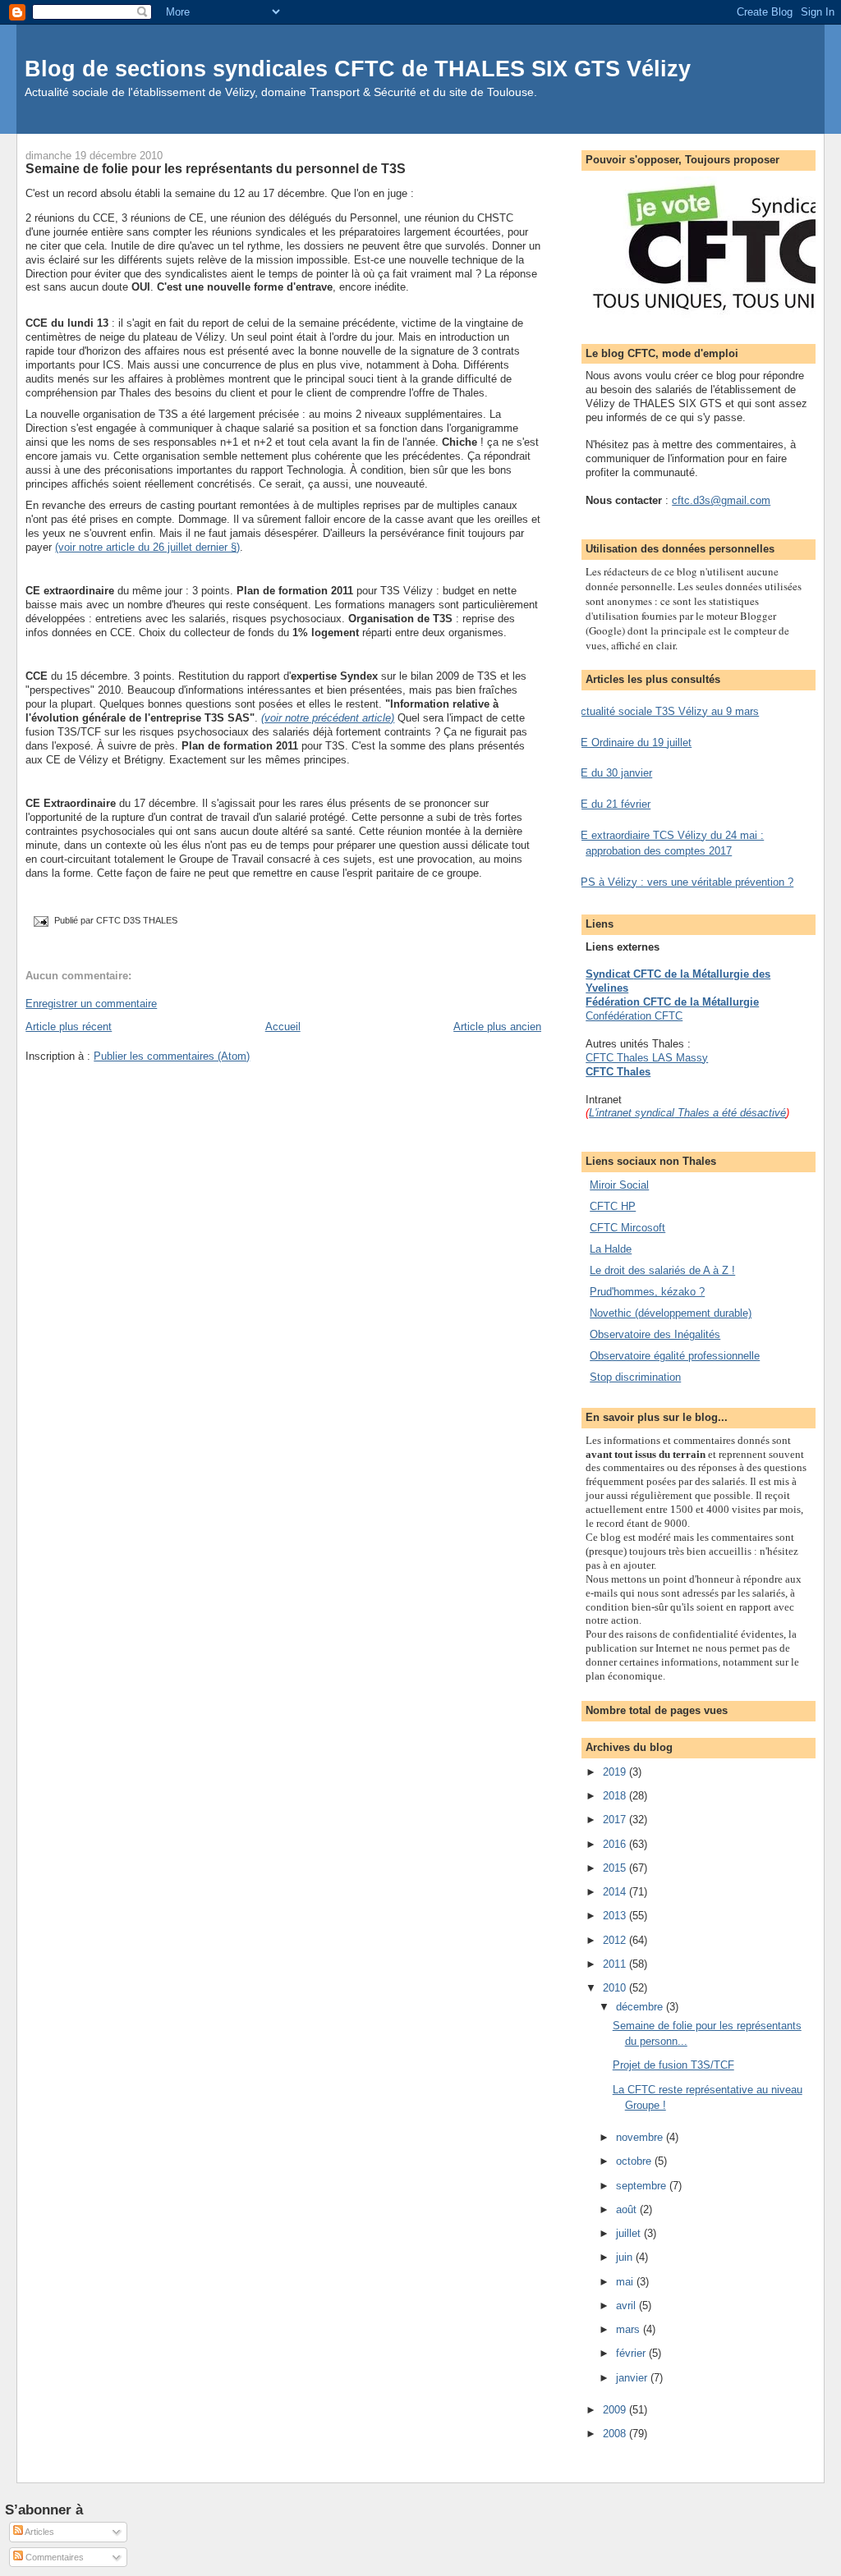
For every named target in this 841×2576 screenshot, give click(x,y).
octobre (635, 2161)
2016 (616, 1844)
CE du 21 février (612, 804)
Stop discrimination (635, 1377)
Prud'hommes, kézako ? (647, 1292)
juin (626, 2257)
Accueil (283, 1027)
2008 (616, 2434)
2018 (616, 1796)
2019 (616, 1772)
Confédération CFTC (634, 1016)
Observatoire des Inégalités (655, 1334)
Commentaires (53, 2557)
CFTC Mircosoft (627, 1228)
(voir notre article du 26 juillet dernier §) (147, 547)
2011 (616, 1964)
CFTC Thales (618, 1072)
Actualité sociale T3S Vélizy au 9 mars (666, 711)
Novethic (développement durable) (671, 1313)
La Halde (611, 1249)
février (632, 2353)
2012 (616, 1940)
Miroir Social (619, 1185)
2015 (616, 1868)
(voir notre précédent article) (328, 718)
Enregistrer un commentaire (91, 1004)
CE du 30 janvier (613, 773)
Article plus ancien (497, 1027)
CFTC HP (613, 1206)
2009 (616, 2410)
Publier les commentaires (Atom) (172, 1056)
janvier (633, 2378)
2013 (616, 1916)
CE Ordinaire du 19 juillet (632, 743)
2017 (616, 1820)
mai (626, 2282)
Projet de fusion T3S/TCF (673, 2065)
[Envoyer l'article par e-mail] (40, 921)
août (628, 2209)
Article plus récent (69, 1027)
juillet (630, 2233)
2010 (616, 1988)
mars (630, 2329)
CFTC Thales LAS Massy (647, 1058)
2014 (616, 1892)
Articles (39, 2532)
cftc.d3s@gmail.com (721, 500)
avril (627, 2306)
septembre (643, 2186)
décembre (641, 2007)
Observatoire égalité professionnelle (675, 1356)
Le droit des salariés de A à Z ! (662, 1270)
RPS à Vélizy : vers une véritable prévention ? (683, 882)
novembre (641, 2137)
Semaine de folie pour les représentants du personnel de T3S (216, 168)
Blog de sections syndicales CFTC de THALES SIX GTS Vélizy (358, 69)
